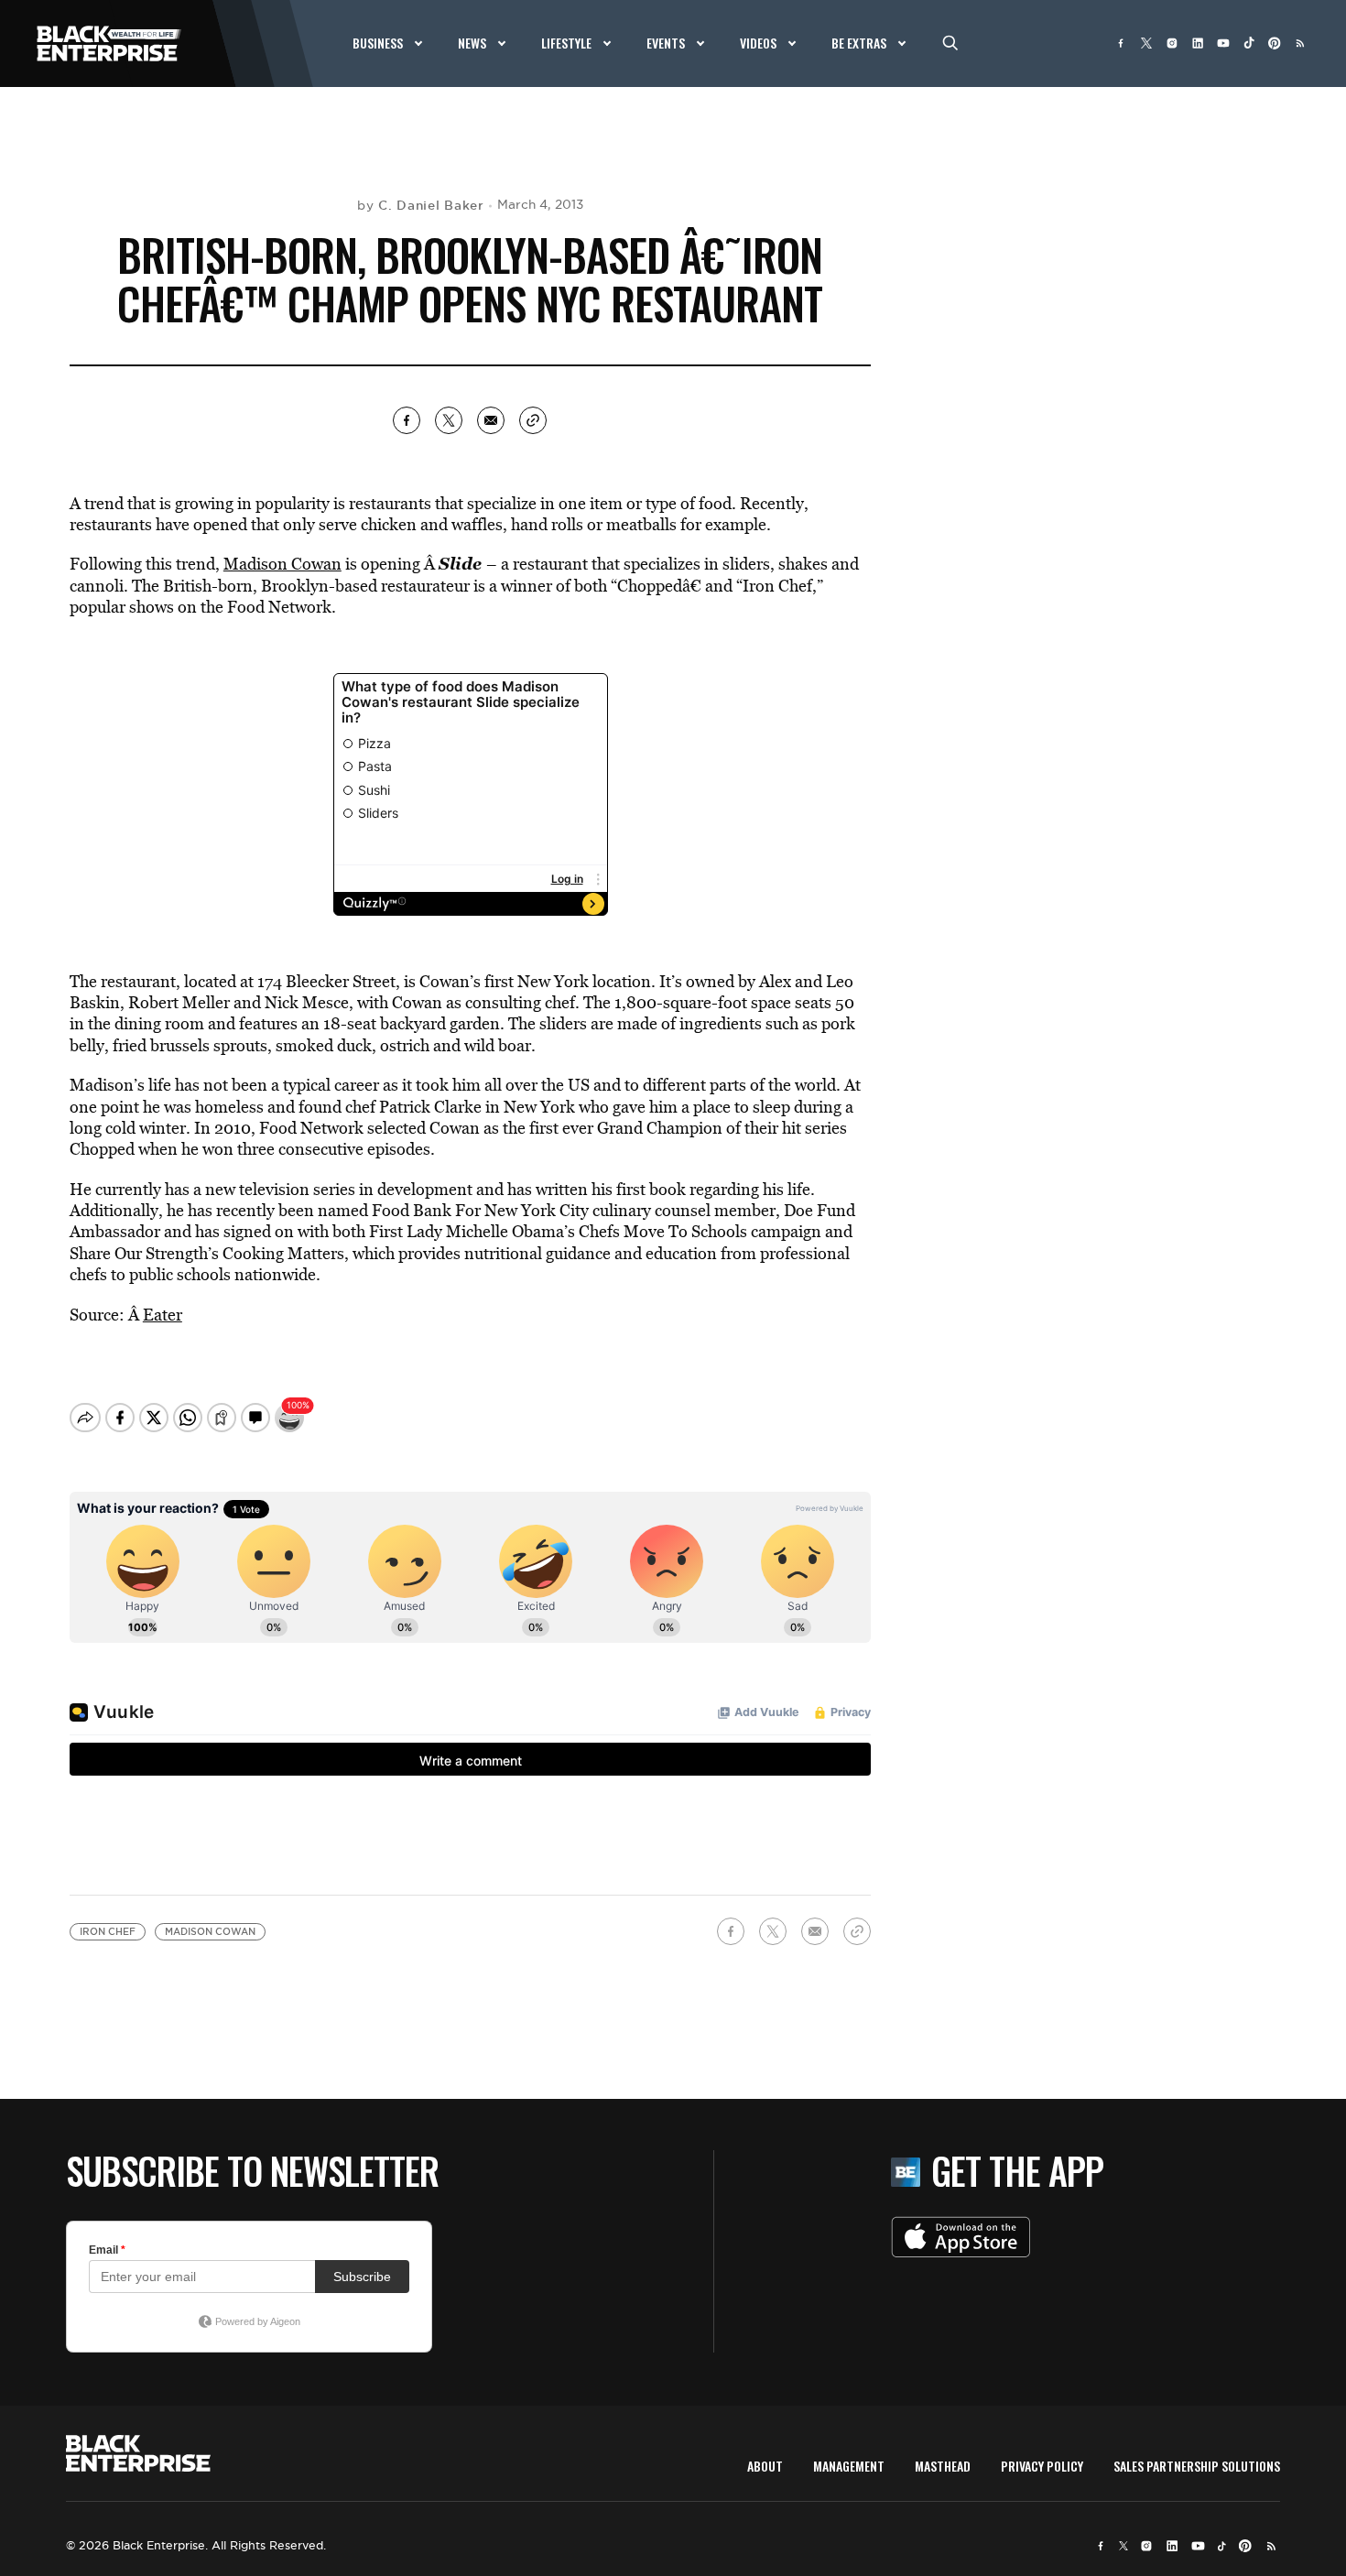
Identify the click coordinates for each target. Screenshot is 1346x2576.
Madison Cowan (282, 564)
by (421, 205)
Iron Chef (108, 1932)
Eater (163, 1315)
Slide (460, 563)
